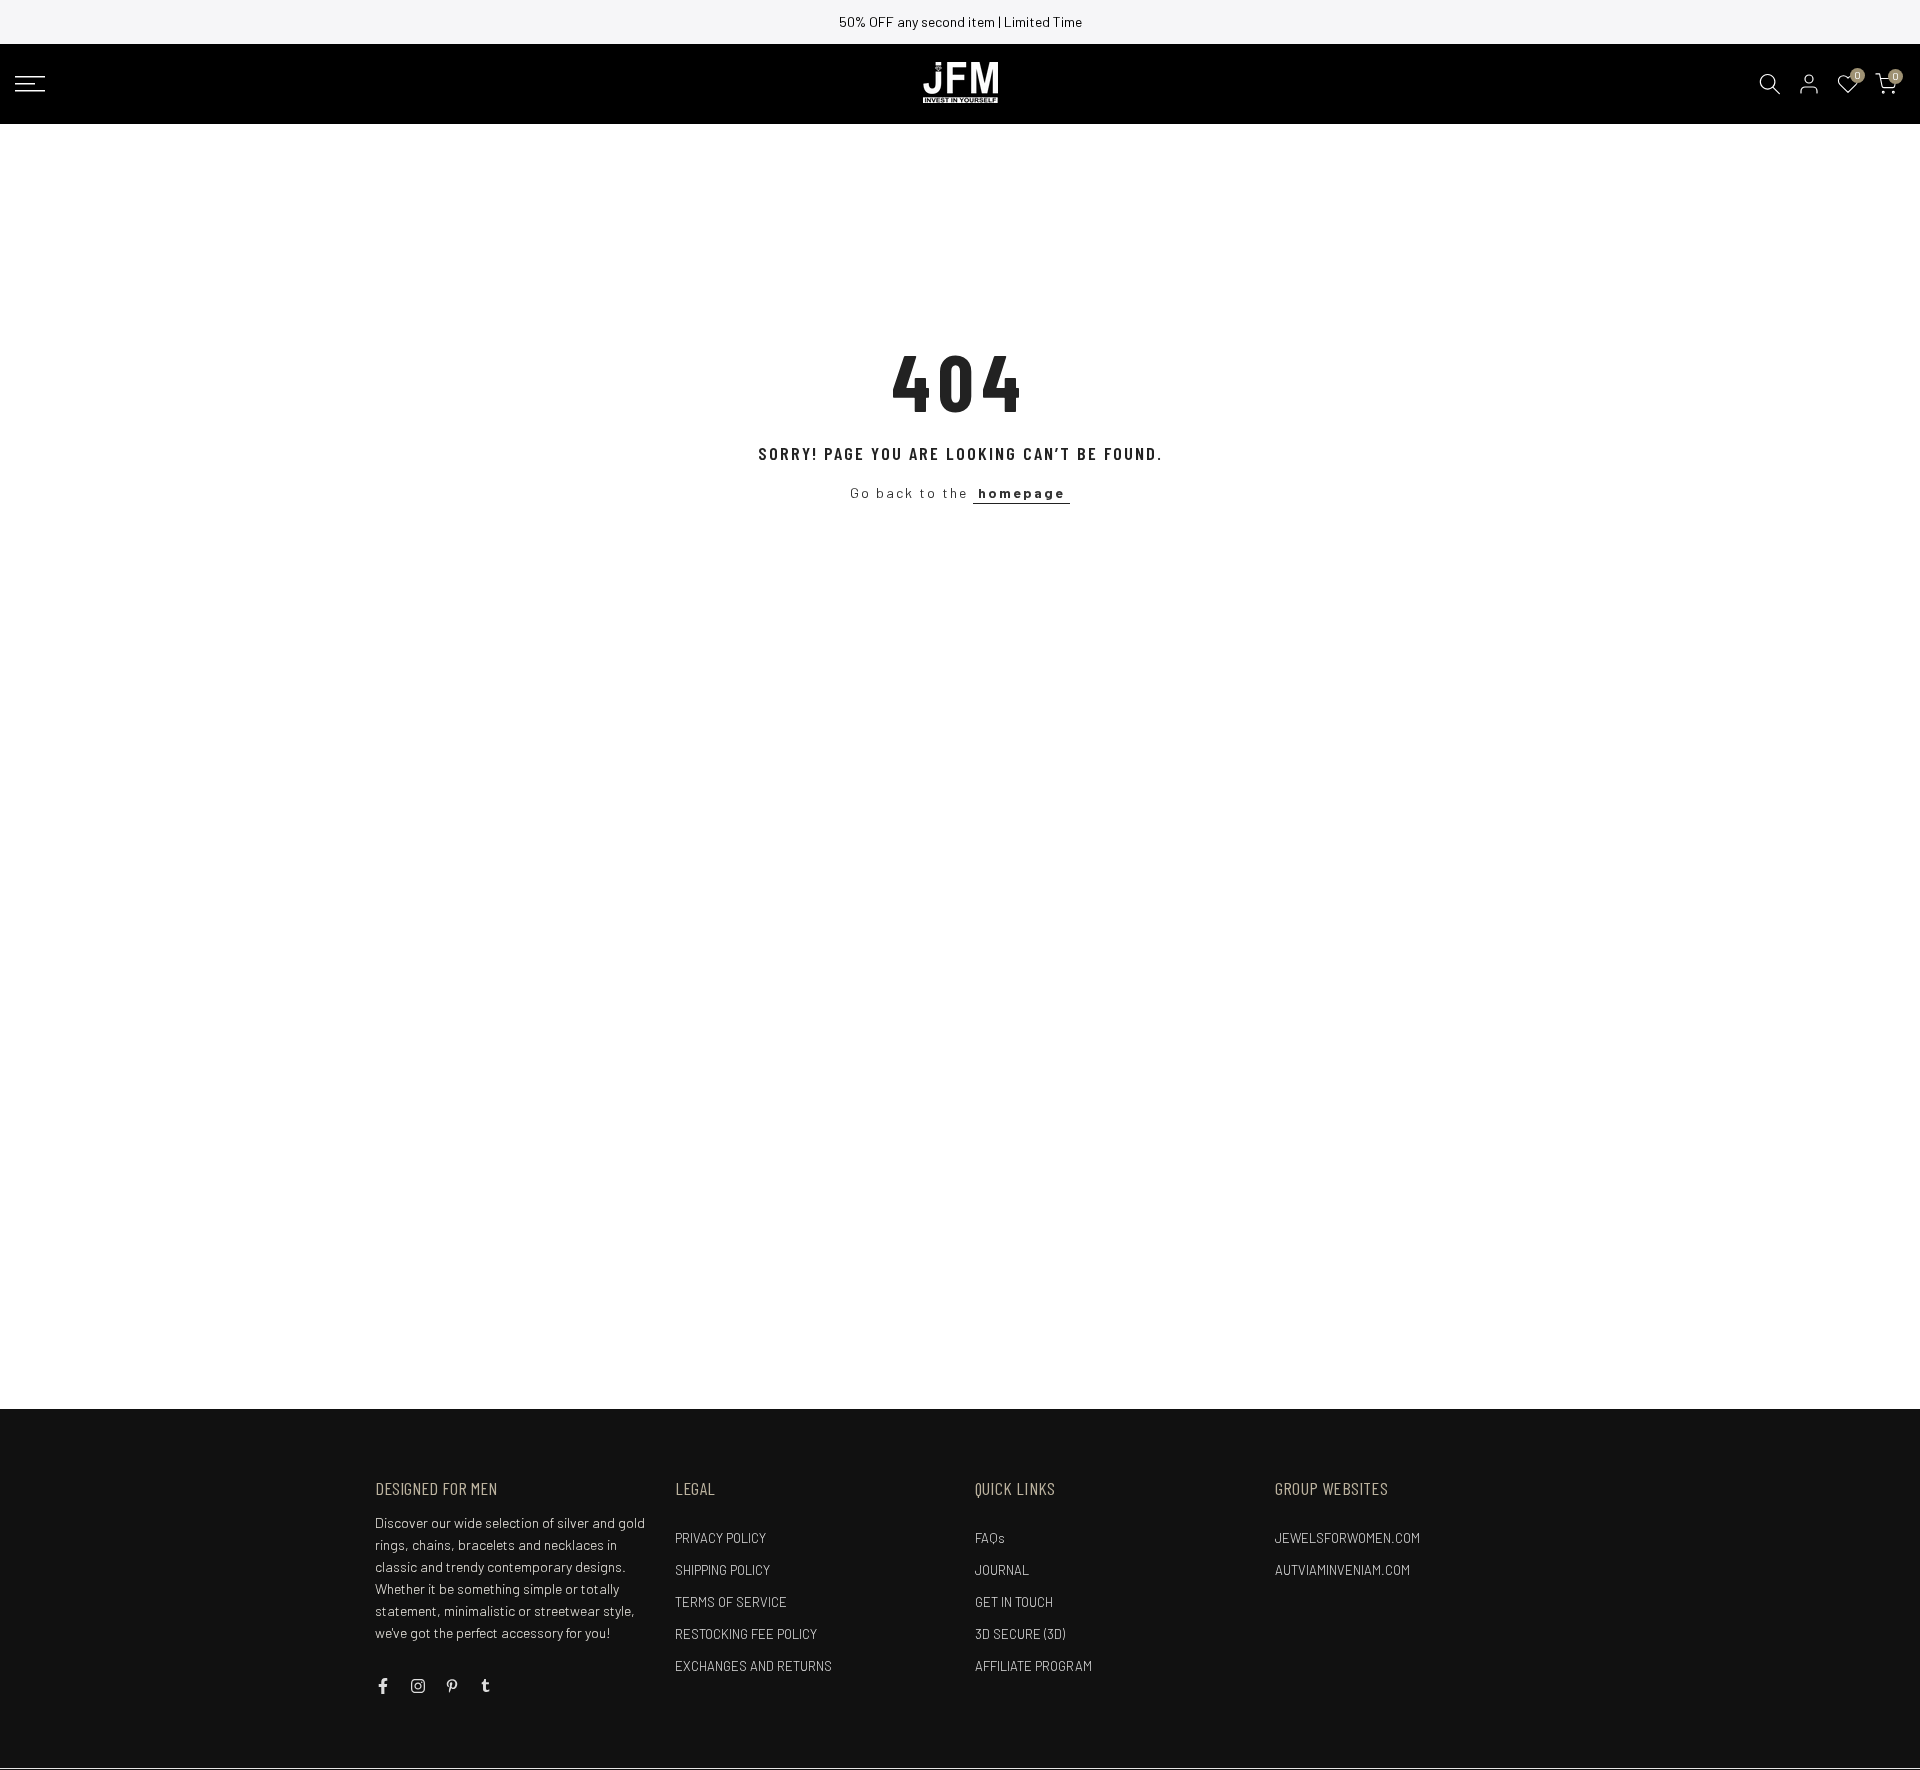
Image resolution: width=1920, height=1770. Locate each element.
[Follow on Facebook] (383, 1686)
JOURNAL (1002, 1570)
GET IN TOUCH (1014, 1602)
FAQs (990, 1538)
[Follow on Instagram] (418, 1686)
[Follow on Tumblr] (485, 1686)
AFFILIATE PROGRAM (1033, 1666)
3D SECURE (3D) (1020, 1634)
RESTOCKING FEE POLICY (746, 1634)
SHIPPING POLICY (722, 1570)
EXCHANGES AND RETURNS (753, 1666)
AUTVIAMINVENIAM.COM (1342, 1570)
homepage (1021, 492)
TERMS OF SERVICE (731, 1602)
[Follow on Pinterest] (452, 1686)
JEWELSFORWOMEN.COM (1347, 1538)
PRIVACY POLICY (720, 1538)
